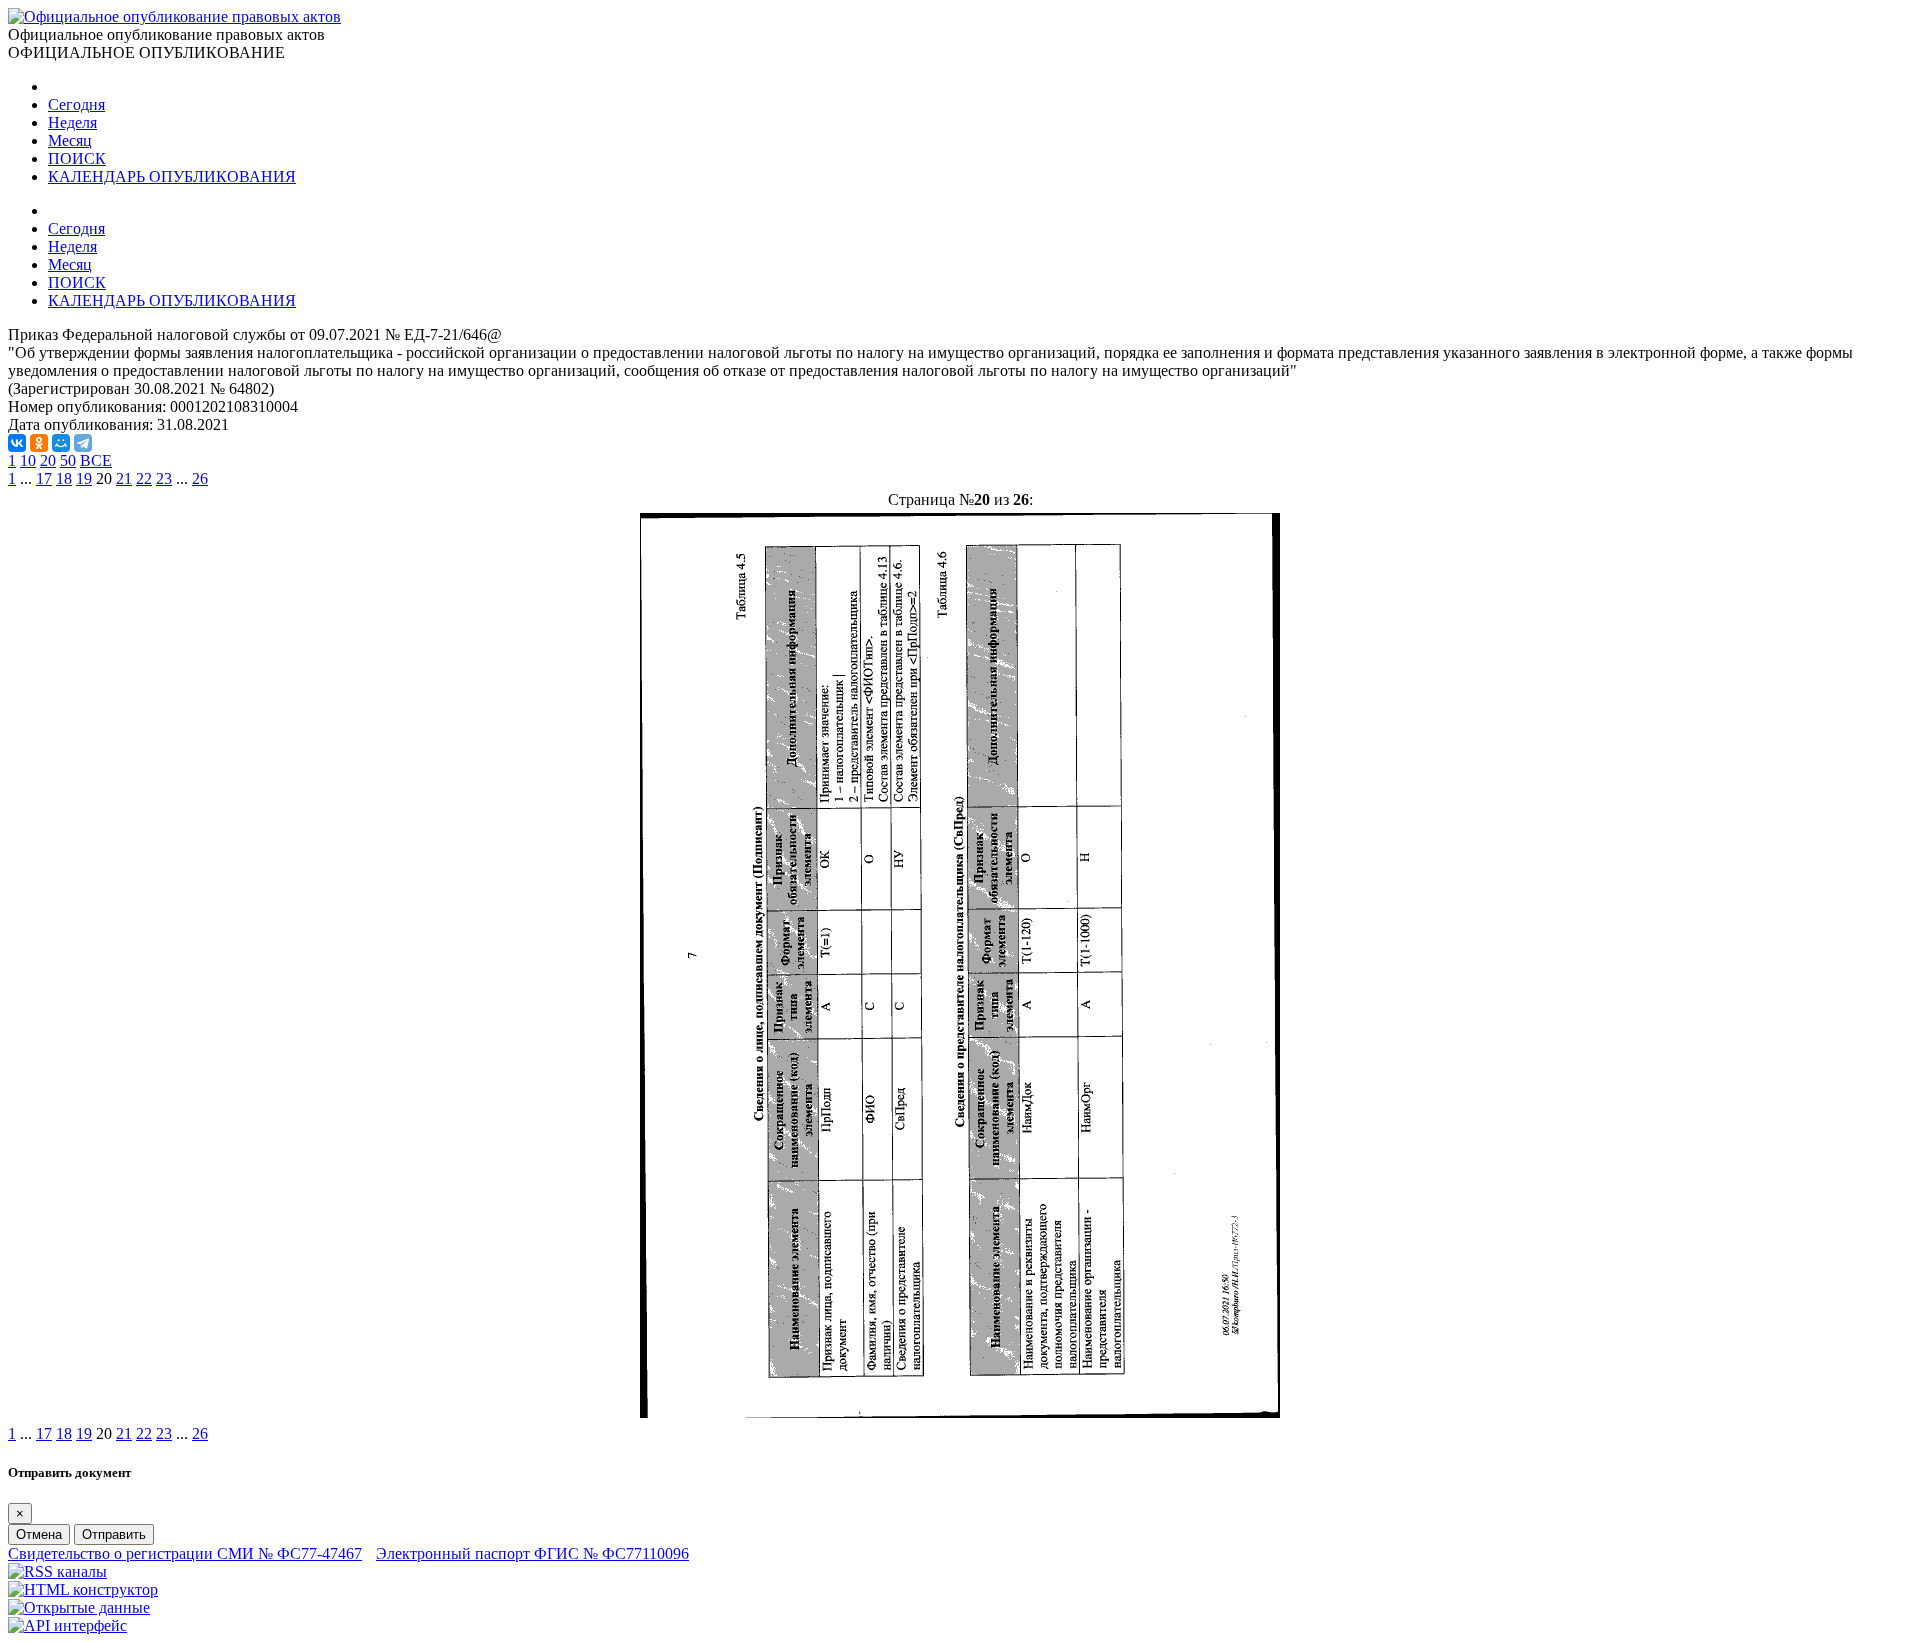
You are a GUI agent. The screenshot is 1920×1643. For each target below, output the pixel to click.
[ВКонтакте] (17, 443)
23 (164, 478)
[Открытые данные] (79, 1607)
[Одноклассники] (39, 443)
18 (64, 478)
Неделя (72, 122)
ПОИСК (77, 158)
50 (68, 460)
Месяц (70, 140)
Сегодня (76, 104)
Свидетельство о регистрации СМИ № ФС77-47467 (185, 1553)
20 (48, 460)
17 (44, 478)
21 (124, 478)
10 (28, 460)
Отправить (114, 1534)
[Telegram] (83, 443)
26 (200, 478)
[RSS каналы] (57, 1571)
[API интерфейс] (67, 1625)
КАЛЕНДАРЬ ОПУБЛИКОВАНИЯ (172, 176)
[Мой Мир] (61, 443)
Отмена (39, 1534)
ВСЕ (96, 460)
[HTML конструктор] (83, 1589)
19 (84, 478)
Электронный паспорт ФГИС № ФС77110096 (532, 1553)
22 (144, 478)
